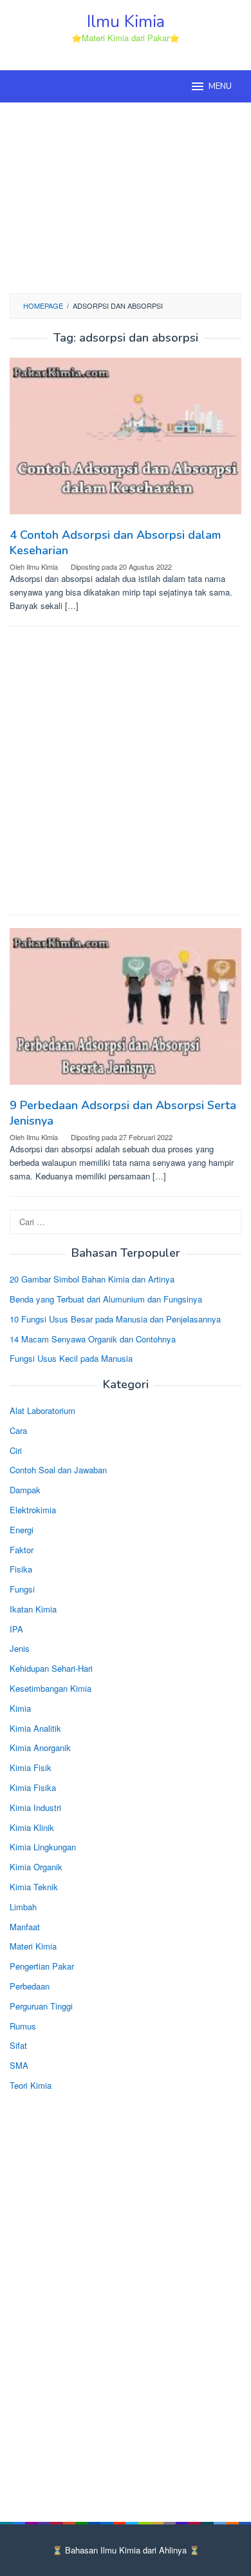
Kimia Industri (35, 1807)
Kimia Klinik (32, 1827)
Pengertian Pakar (42, 1966)
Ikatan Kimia (33, 1609)
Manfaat (25, 1927)
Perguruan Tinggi (41, 2006)
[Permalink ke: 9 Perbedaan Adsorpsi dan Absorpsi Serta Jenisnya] (126, 1011)
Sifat (18, 2045)
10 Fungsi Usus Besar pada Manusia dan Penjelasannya (115, 1319)
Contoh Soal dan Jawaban (58, 1470)
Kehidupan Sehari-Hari (51, 1668)
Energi (22, 1530)
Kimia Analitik (35, 1728)
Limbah (23, 1907)
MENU (220, 86)
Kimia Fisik (31, 1767)
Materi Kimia (33, 1946)
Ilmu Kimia (126, 22)
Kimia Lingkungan (43, 1847)
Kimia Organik (36, 1867)
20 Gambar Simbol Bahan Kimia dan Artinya (92, 1279)
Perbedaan (30, 1986)
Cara (18, 1430)
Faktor (22, 1550)
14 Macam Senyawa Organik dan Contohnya (93, 1339)
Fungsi (22, 1589)
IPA (16, 1629)
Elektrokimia (33, 1510)
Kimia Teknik (34, 1887)
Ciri (16, 1450)
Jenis (20, 1648)
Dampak (25, 1490)
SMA (19, 2065)
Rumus (23, 2026)
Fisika (21, 1569)
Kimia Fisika (33, 1787)
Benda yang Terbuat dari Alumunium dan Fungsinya (106, 1299)
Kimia (20, 1708)
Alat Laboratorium (42, 1410)
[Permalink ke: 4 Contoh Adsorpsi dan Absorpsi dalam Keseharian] (126, 441)
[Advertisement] (126, 196)
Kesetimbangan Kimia (51, 1688)
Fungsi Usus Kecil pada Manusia (71, 1358)
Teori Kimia (31, 2085)
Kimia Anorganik (40, 1748)
